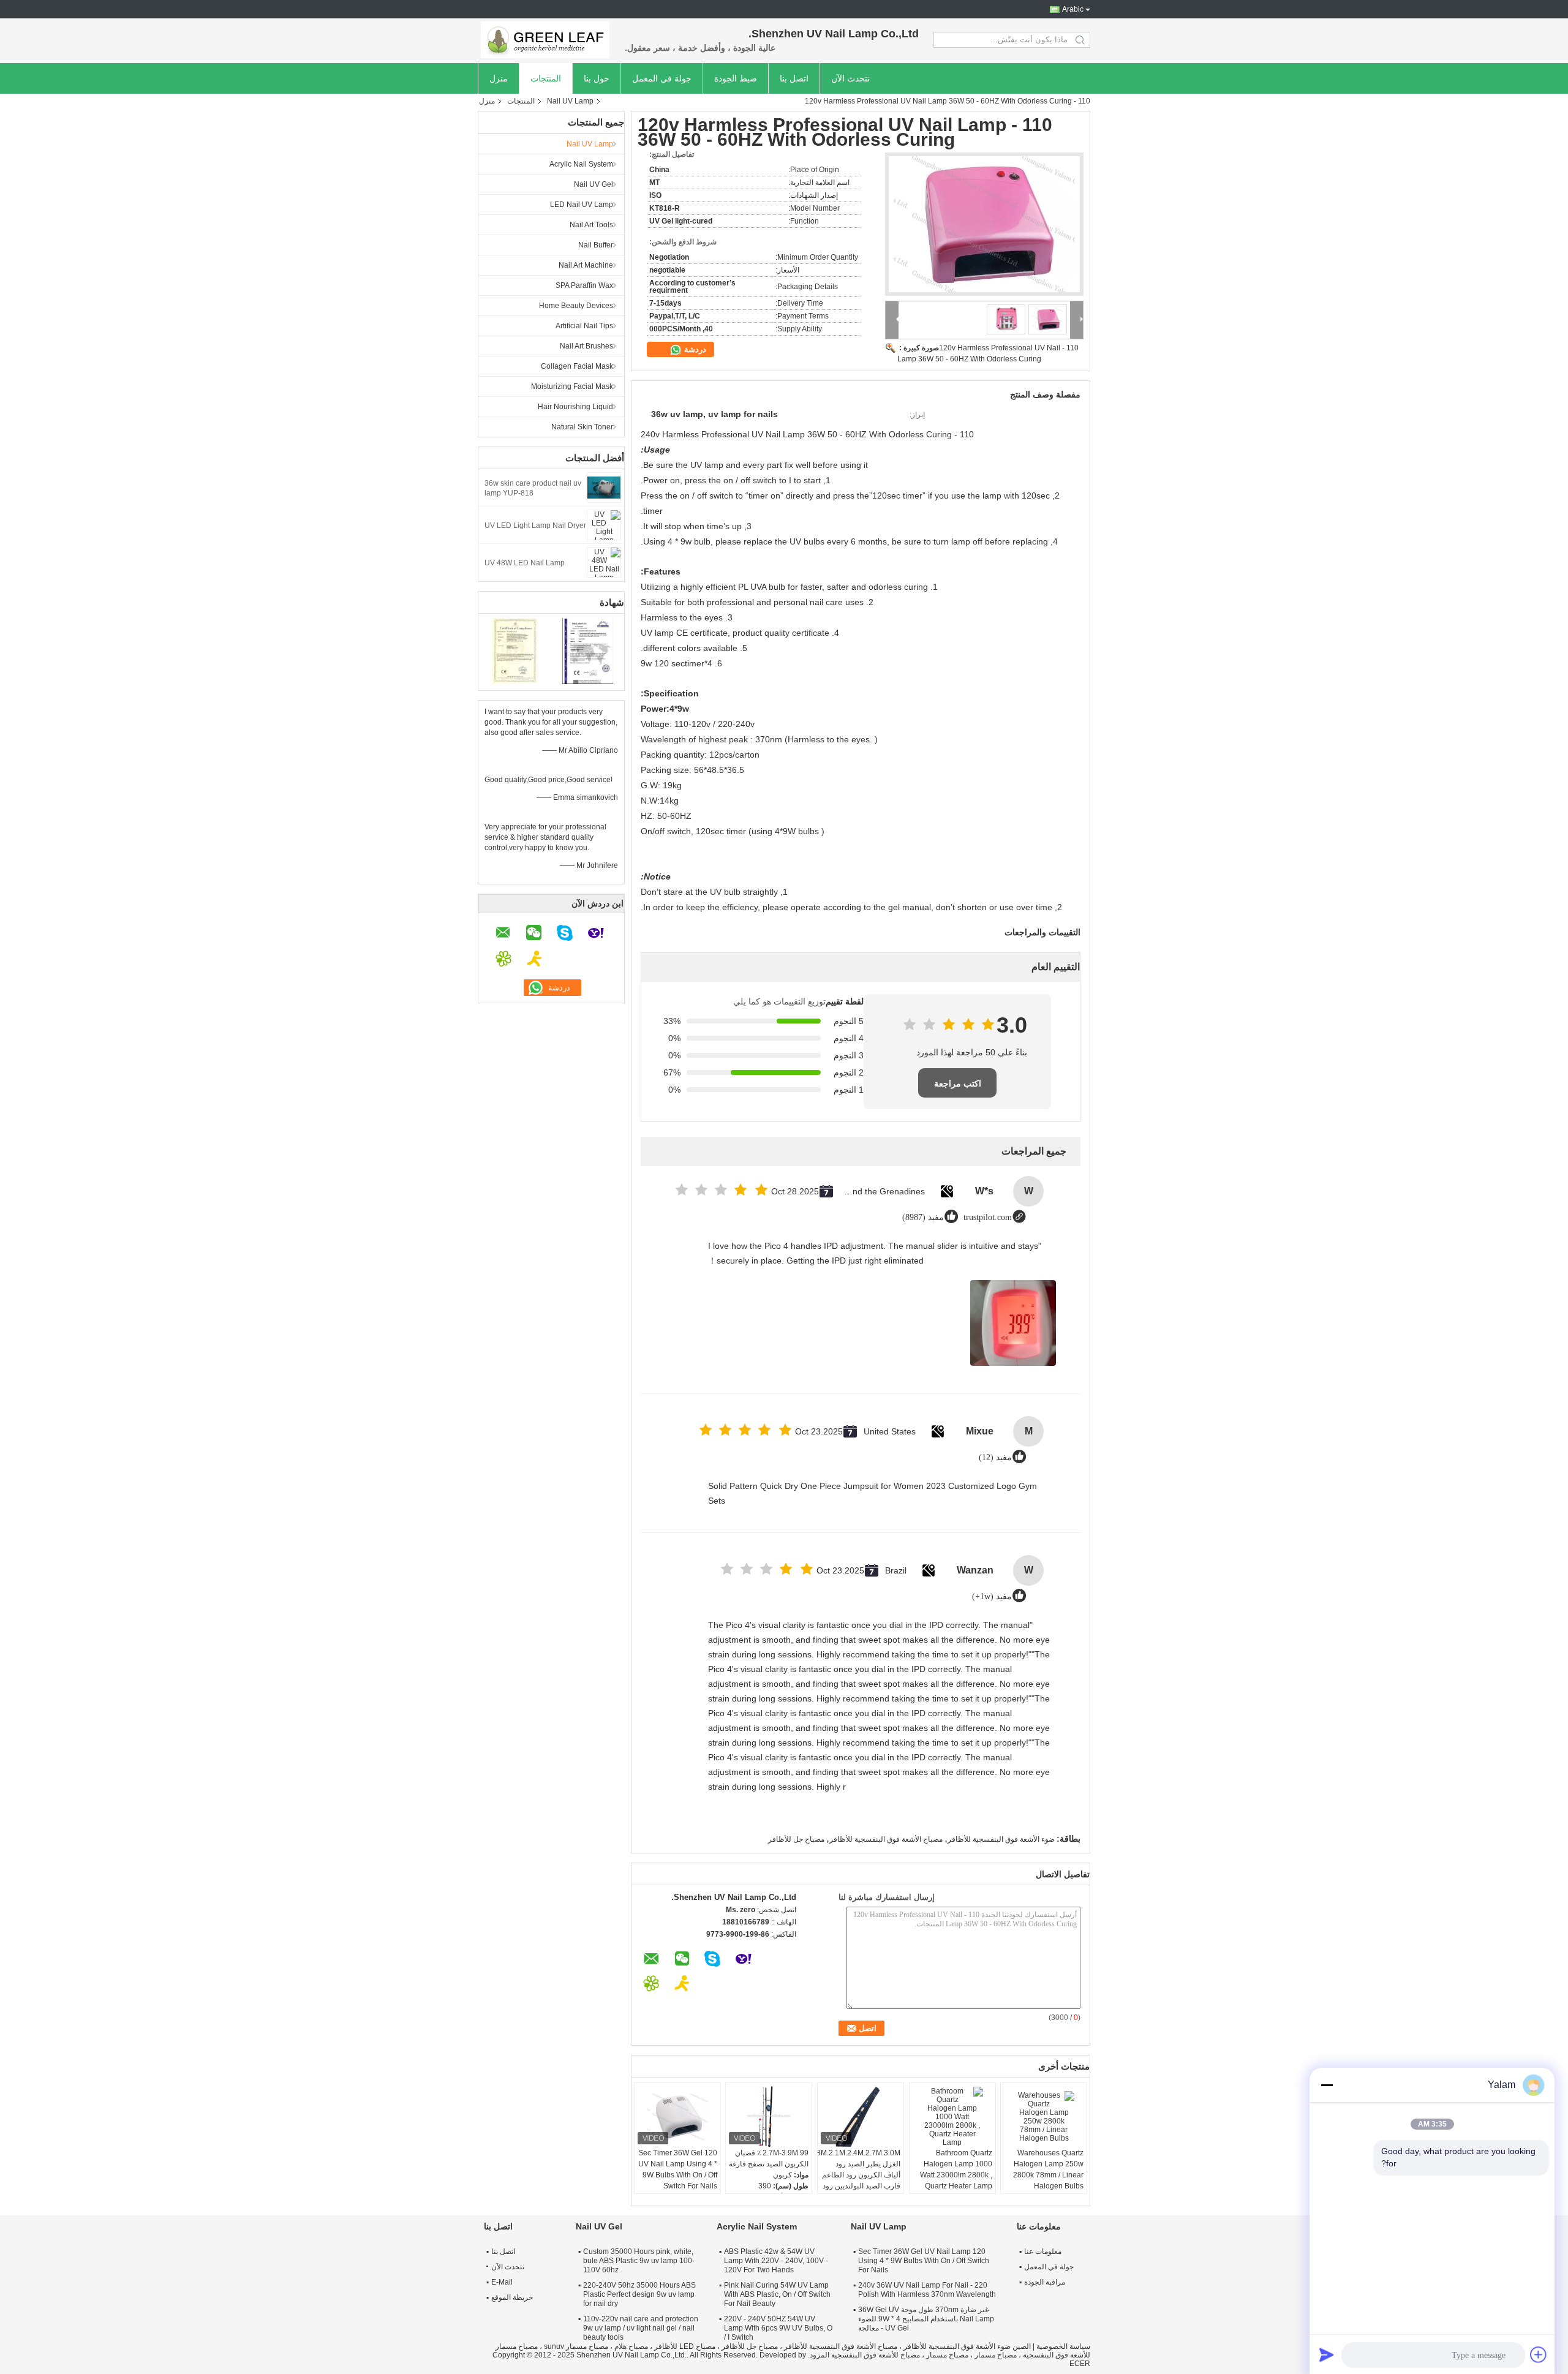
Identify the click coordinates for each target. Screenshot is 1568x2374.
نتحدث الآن (850, 78)
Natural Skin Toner (582, 427)
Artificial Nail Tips (584, 326)
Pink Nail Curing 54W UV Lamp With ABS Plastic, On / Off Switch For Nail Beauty (777, 2294)
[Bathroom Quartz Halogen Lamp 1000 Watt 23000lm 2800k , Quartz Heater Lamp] (952, 2117)
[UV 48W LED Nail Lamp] (604, 562)
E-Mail (502, 2282)
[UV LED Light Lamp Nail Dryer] (604, 524)
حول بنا (597, 78)
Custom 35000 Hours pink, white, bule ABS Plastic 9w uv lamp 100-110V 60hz (639, 2261)
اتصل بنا (794, 78)
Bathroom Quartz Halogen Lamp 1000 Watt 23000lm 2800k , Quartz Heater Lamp (956, 2169)
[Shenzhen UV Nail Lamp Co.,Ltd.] (545, 40)
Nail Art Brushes (586, 346)
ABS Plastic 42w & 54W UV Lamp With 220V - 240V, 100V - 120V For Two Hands (776, 2261)
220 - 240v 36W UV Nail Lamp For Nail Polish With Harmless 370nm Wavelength (927, 2290)
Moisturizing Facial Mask (572, 386)
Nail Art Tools (591, 225)
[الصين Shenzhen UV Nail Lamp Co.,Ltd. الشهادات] (515, 650)
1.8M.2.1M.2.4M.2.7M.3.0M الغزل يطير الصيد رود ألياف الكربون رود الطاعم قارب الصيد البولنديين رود (859, 2169)
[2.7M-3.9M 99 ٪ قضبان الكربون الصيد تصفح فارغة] (769, 2117)
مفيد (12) (995, 1457)
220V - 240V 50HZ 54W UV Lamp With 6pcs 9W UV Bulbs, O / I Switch (778, 2328)
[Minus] (1327, 2085)
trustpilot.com (988, 1217)
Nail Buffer (596, 245)
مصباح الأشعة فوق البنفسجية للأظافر (886, 1839)
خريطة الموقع (512, 2297)
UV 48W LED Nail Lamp (525, 563)
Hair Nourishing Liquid (575, 407)
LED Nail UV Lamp (582, 205)
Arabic (1073, 9)
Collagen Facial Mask (577, 366)
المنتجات (546, 78)
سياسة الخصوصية (1063, 2346)
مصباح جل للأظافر (796, 1839)
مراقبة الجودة (1045, 2282)
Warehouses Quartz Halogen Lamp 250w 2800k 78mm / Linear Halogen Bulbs (1048, 2169)
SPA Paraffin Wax (584, 285)
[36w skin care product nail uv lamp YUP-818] (604, 487)
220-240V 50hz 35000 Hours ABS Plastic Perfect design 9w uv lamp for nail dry (639, 2294)
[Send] (1327, 2354)
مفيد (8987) (923, 1217)
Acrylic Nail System (581, 164)
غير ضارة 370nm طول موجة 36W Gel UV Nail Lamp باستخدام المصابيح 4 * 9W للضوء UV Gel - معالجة (926, 2319)
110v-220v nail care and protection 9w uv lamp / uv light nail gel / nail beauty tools (641, 2328)
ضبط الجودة (736, 78)
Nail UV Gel (594, 184)
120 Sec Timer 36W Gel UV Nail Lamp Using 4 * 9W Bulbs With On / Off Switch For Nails (678, 2169)
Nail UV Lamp (570, 101)
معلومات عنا (1043, 2252)
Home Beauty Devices (576, 306)
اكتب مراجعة (958, 1083)
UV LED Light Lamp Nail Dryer (535, 526)
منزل (499, 78)
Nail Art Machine (586, 265)
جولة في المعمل (662, 78)
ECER (1080, 2364)
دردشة (694, 349)
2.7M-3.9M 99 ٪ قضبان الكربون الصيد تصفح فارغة (769, 2158)
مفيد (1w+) (992, 1596)
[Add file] (1539, 2354)
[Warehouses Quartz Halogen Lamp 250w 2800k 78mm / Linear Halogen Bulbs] (1044, 2117)
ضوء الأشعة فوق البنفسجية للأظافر (1001, 1839)
